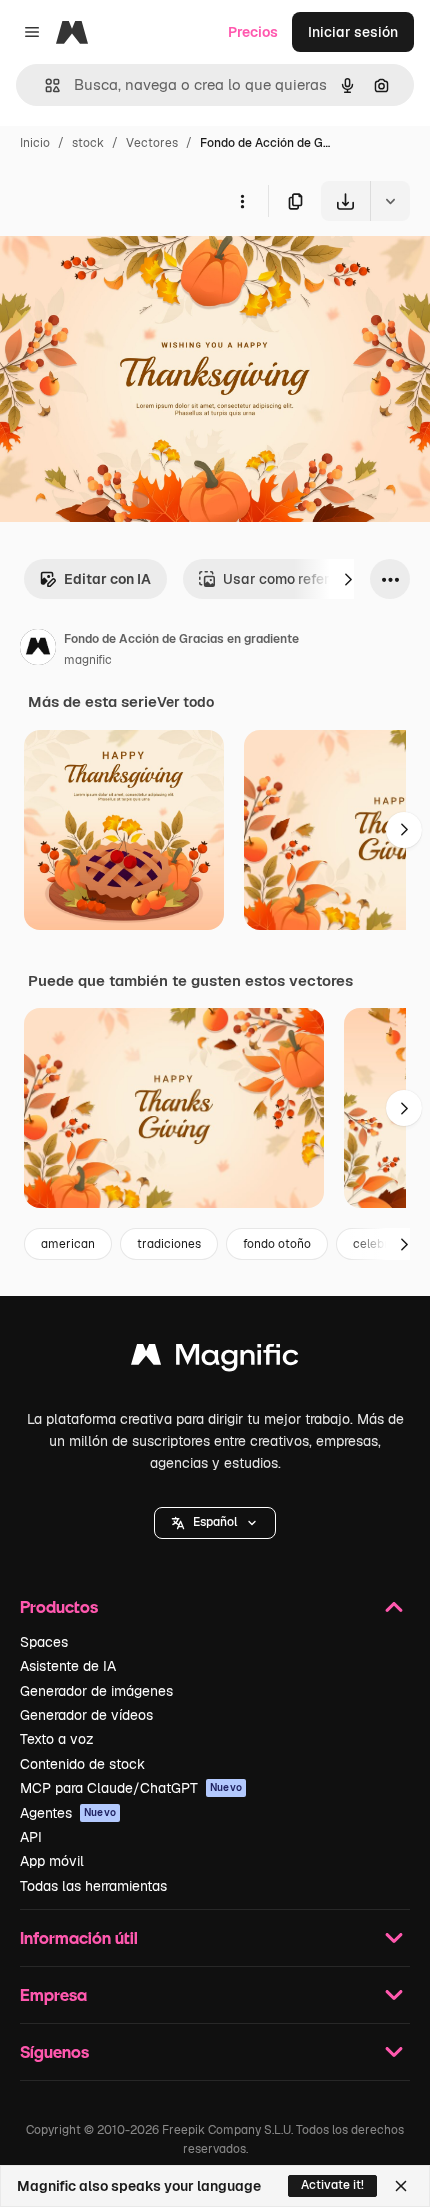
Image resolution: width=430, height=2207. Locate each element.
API (31, 1837)
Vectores (152, 143)
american (68, 1244)
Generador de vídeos (86, 1715)
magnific (88, 660)
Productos (59, 1606)
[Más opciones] (242, 201)
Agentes (68, 1813)
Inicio (35, 143)
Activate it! (332, 2185)
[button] (215, 1523)
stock (88, 143)
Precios (253, 32)
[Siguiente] (348, 579)
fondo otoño (277, 1244)
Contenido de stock (82, 1764)
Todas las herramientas (93, 1886)
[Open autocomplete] (44, 85)
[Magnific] (215, 1359)
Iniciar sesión (353, 32)
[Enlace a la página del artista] (38, 650)
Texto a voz (57, 1739)
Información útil (79, 1937)
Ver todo (185, 702)
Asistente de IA (68, 1666)
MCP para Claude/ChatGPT (131, 1788)
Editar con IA (107, 579)
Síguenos (54, 2051)
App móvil (52, 1861)
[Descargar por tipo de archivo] (390, 201)
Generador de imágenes (96, 1691)
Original (128, 267)
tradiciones (169, 1244)
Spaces (44, 1642)
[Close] (401, 2186)
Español (215, 1522)
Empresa (53, 1994)
